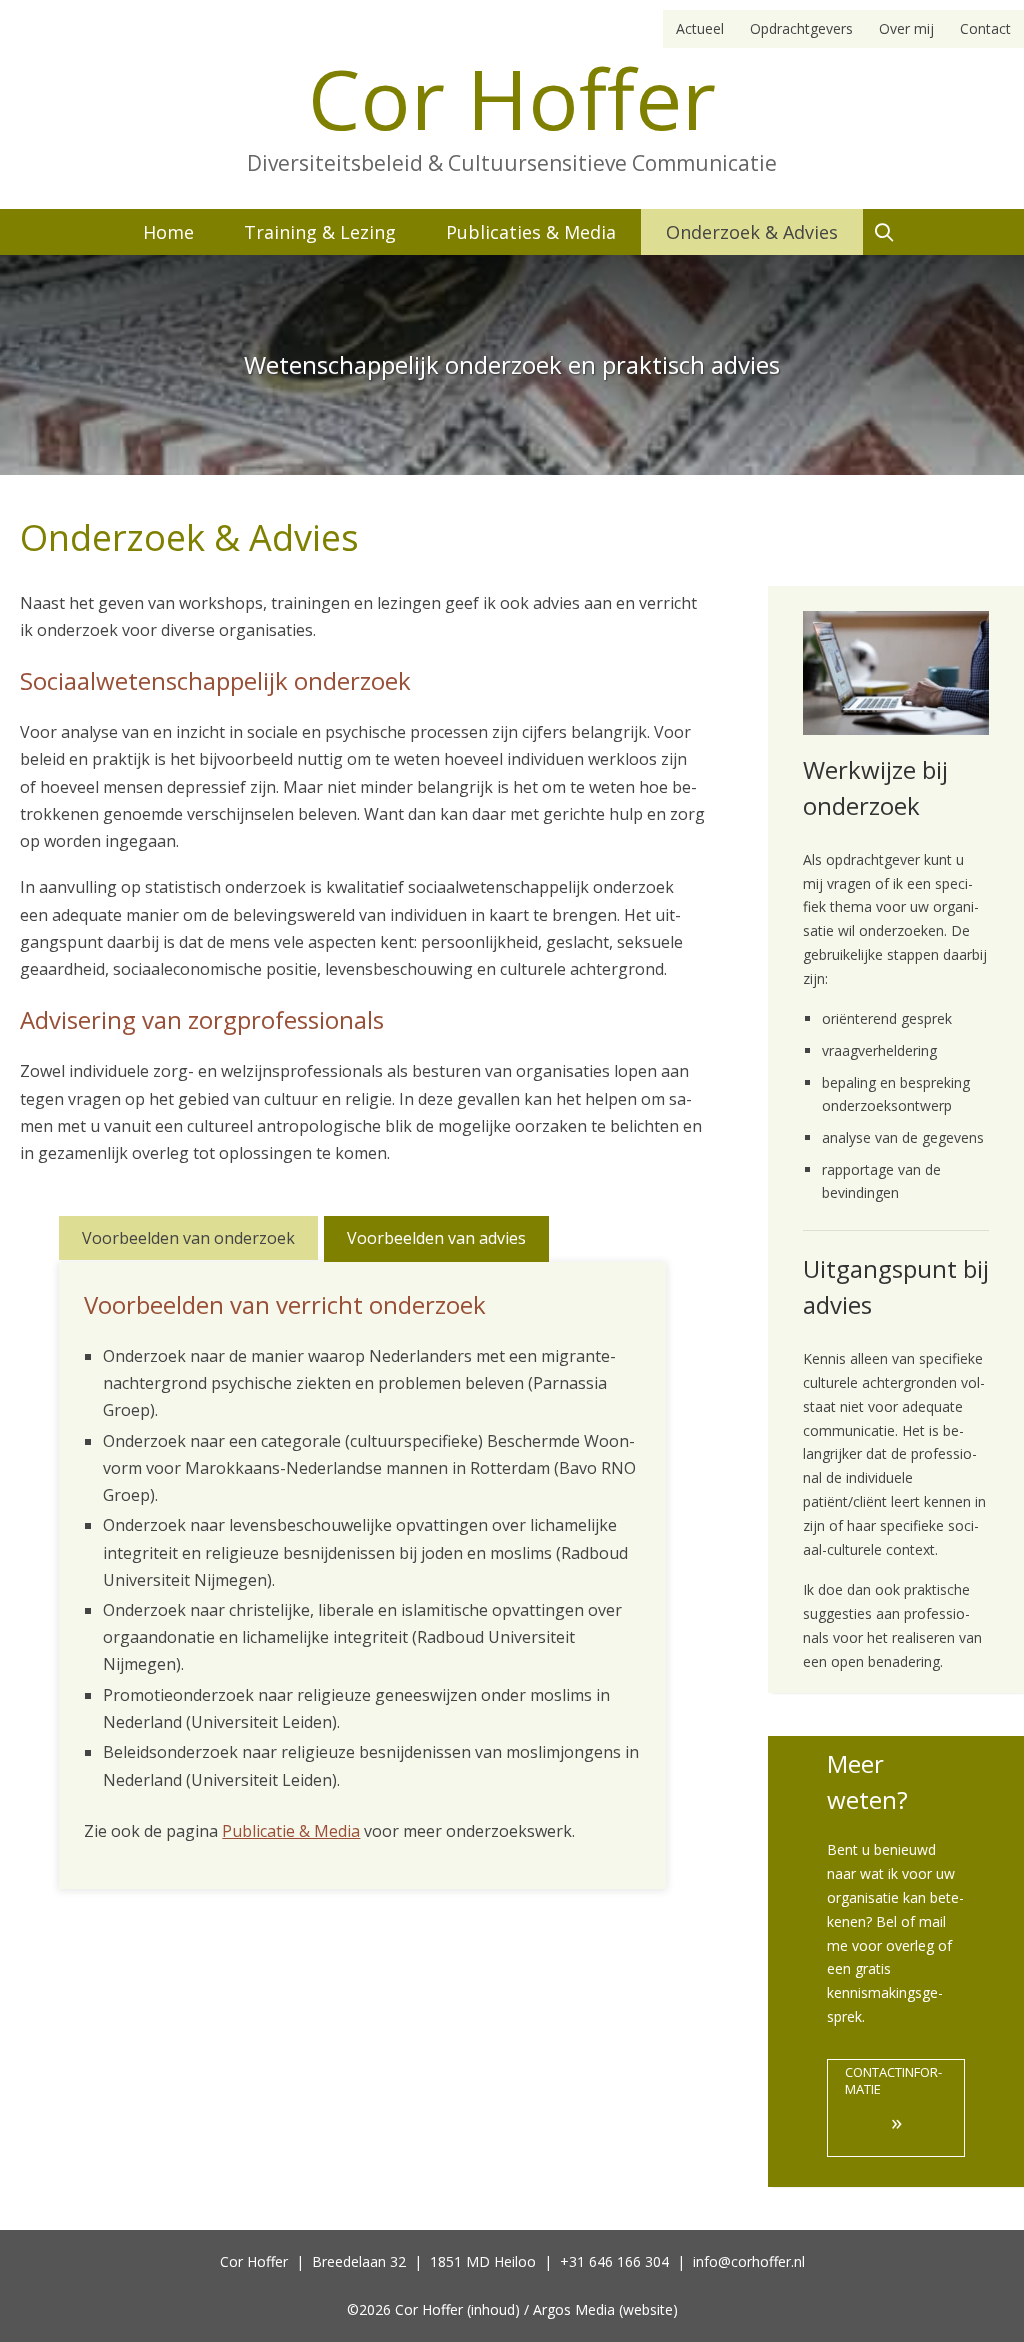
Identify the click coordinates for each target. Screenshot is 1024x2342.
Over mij (906, 28)
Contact (985, 28)
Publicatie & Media (291, 1831)
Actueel (700, 28)
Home (168, 232)
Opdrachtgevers (801, 28)
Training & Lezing (320, 232)
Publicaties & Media (531, 232)
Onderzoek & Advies (752, 232)
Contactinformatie (893, 2100)
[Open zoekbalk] (884, 232)
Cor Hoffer (512, 97)
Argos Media (574, 2309)
